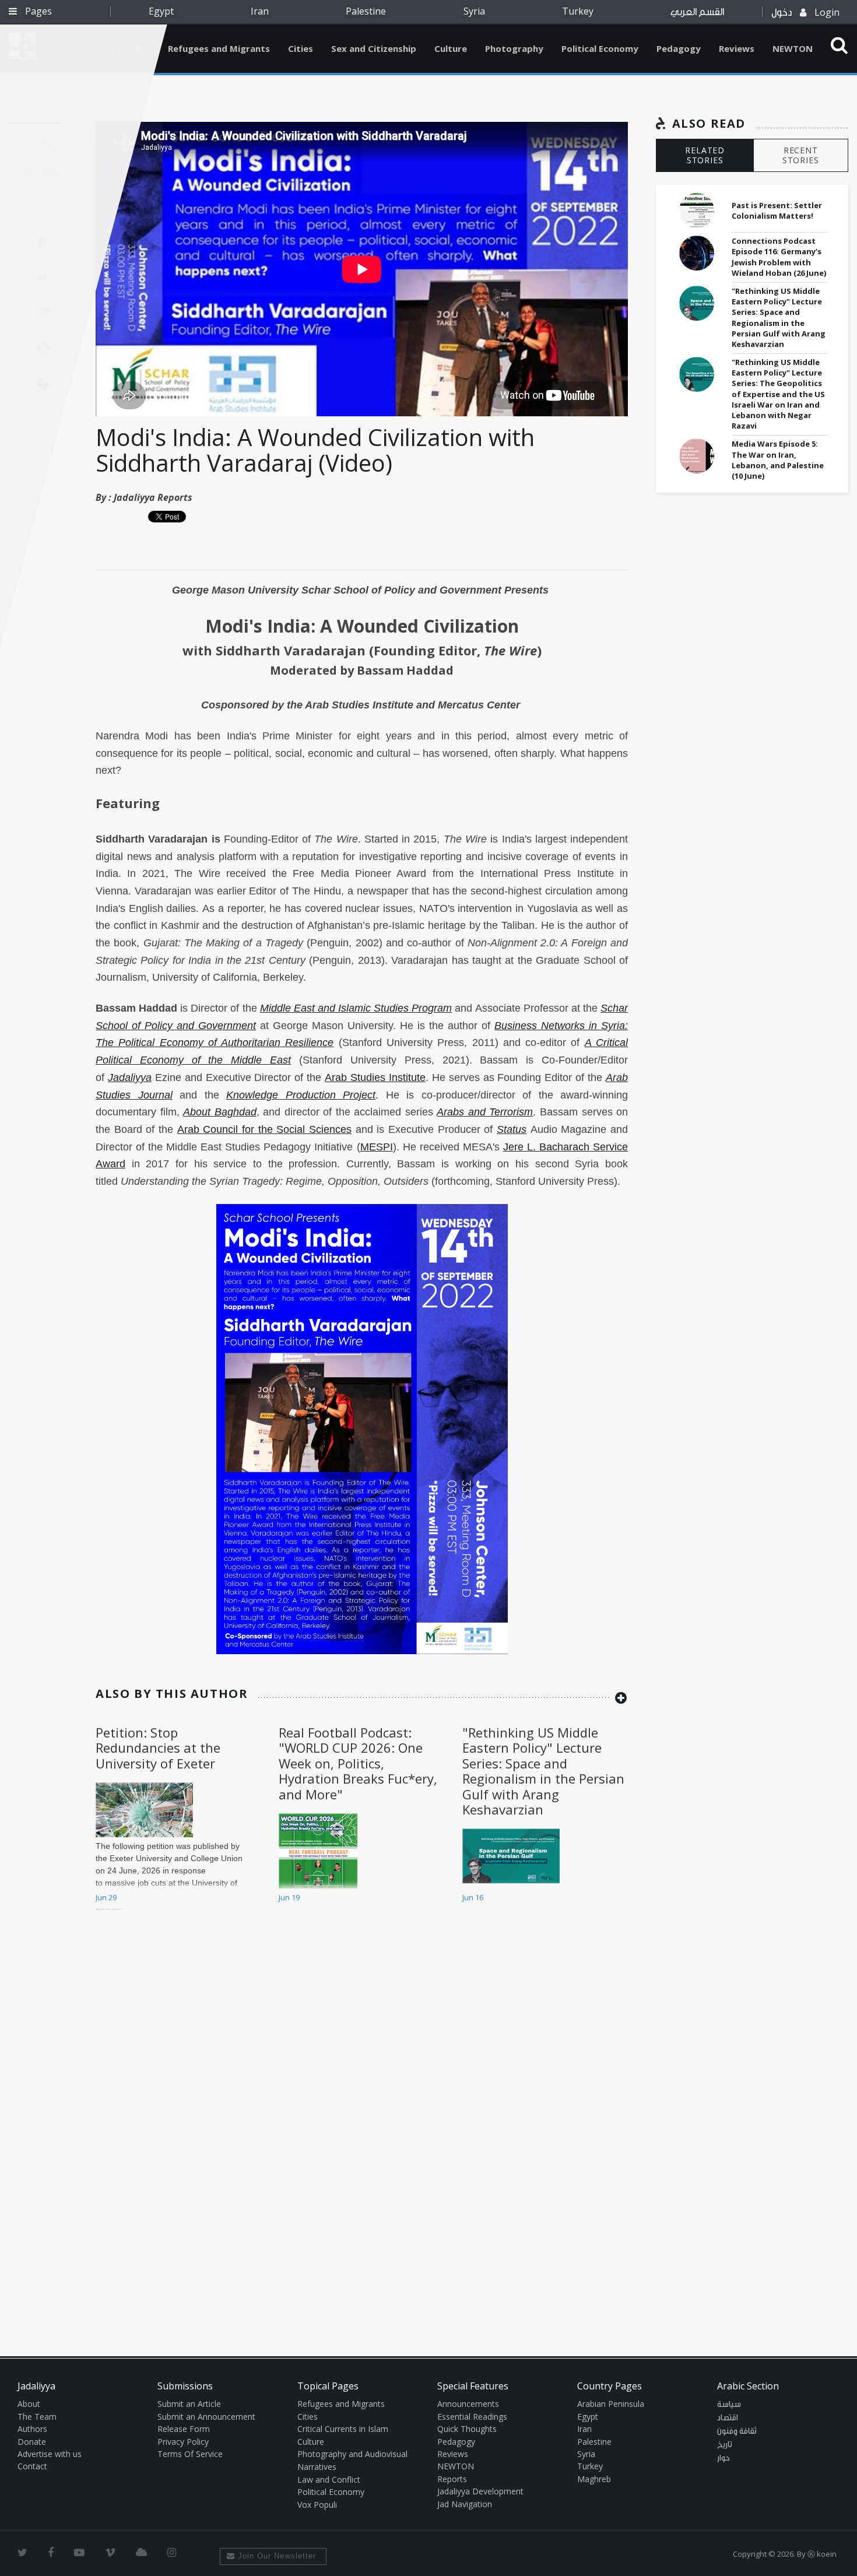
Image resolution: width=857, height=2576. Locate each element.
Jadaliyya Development (480, 2491)
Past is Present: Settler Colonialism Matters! (777, 210)
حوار (723, 2458)
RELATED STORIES (705, 155)
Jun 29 (106, 1897)
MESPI (377, 1147)
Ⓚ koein (822, 2554)
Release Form (184, 2429)
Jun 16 (473, 1897)
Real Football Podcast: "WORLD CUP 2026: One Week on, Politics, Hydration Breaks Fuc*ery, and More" (358, 1763)
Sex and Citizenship (374, 48)
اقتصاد (728, 2418)
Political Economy (600, 48)
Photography (514, 48)
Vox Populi (317, 2505)
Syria (474, 11)
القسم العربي (697, 12)
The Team (37, 2417)
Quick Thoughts (467, 2429)
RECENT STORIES (801, 155)
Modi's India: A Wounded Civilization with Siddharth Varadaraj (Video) (315, 450)
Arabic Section (748, 2386)
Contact (32, 2466)
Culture (451, 48)
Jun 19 (289, 1897)
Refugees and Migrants (219, 48)
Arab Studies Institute (375, 1078)
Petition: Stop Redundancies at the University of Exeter (158, 1748)
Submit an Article (189, 2404)
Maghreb (594, 2479)
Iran (260, 11)
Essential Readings (472, 2417)
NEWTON (793, 48)
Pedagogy (679, 48)
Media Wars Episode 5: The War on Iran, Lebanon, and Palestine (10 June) (778, 460)
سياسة (729, 2405)
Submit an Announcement (206, 2417)
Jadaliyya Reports (153, 497)
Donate (32, 2442)
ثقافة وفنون (737, 2431)
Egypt (161, 11)
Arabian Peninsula (611, 2404)
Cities (301, 48)
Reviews (737, 48)
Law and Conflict (329, 2480)
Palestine (366, 11)
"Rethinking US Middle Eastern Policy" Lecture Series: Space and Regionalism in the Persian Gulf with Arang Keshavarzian (543, 1771)
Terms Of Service (190, 2454)
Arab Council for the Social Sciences (264, 1129)
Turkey (578, 11)
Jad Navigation (465, 2504)
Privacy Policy (183, 2442)
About (29, 2404)
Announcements (468, 2404)
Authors (32, 2429)
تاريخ (725, 2445)
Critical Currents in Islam (343, 2429)
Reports (452, 2479)
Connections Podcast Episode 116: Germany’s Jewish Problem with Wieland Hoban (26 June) (779, 257)
